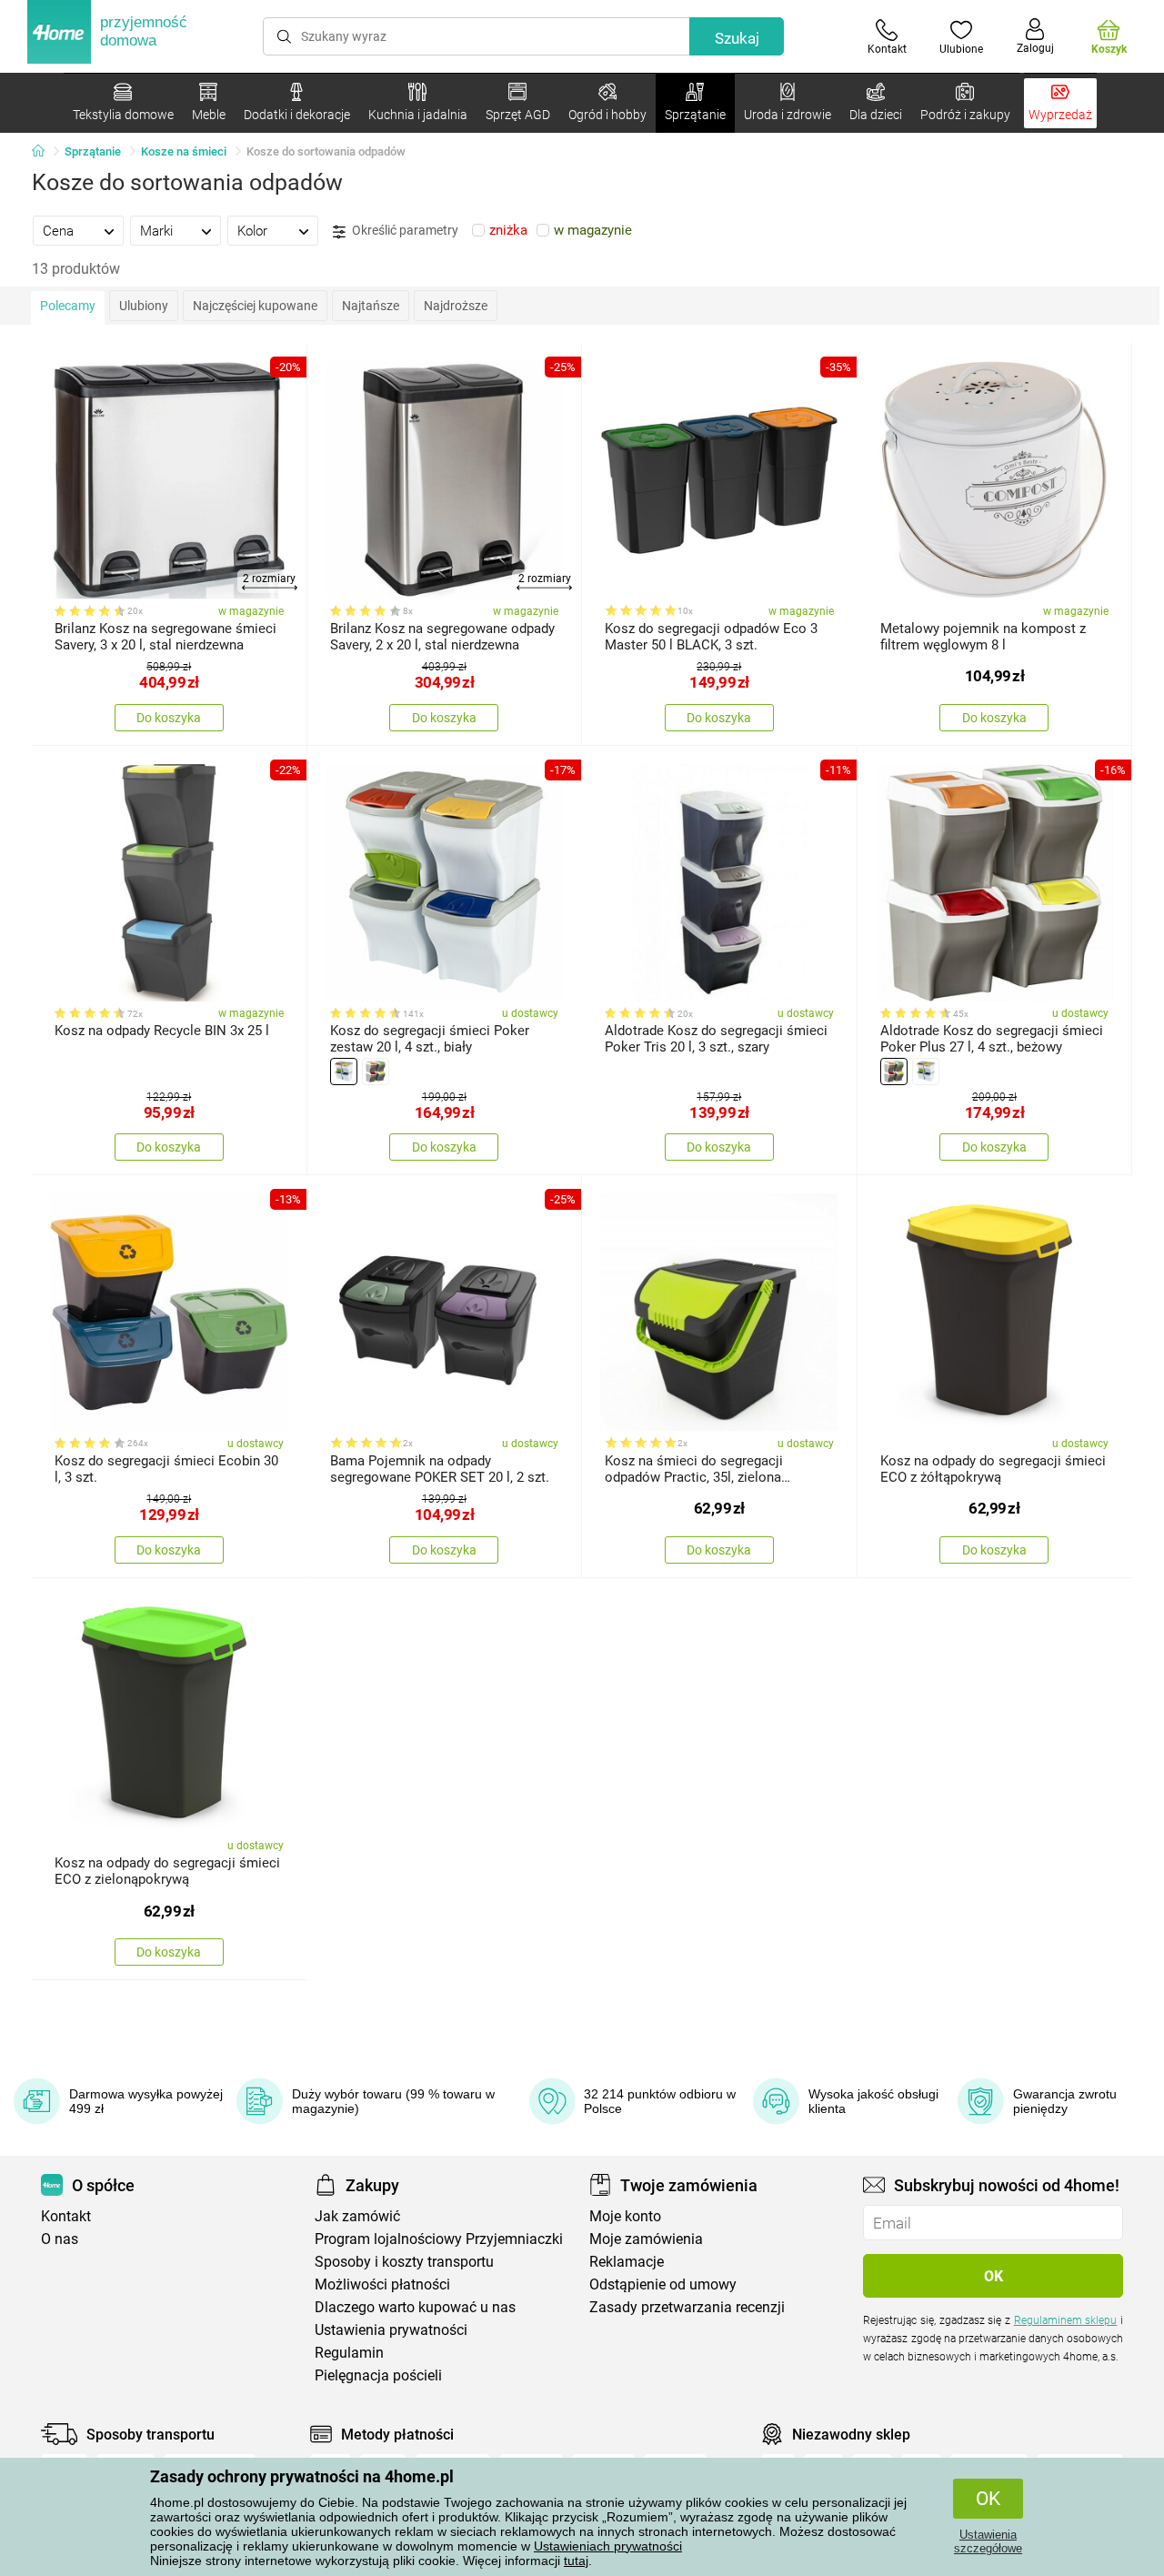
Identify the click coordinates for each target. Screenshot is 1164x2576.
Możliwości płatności (382, 2284)
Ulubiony (144, 306)
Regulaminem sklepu (1066, 2320)
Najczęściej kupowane (255, 306)
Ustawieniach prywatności (608, 2546)
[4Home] (45, 152)
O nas (60, 2239)
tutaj (576, 2561)
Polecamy (68, 306)
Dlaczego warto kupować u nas (415, 2307)
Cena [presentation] (58, 231)
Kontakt (66, 2216)
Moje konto (625, 2216)
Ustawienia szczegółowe (988, 2541)
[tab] (78, 230)
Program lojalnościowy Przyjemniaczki (439, 2239)
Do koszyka (169, 718)
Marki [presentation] (156, 231)
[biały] (344, 1072)
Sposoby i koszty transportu (404, 2262)
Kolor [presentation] (252, 231)
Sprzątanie (93, 151)
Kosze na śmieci (184, 151)
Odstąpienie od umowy (663, 2284)
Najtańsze (371, 306)
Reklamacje (627, 2262)
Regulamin (349, 2353)
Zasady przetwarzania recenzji (687, 2307)
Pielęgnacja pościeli (378, 2375)
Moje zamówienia (646, 2239)
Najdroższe (456, 306)
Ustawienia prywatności (391, 2330)
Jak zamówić (357, 2216)
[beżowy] (376, 1072)
